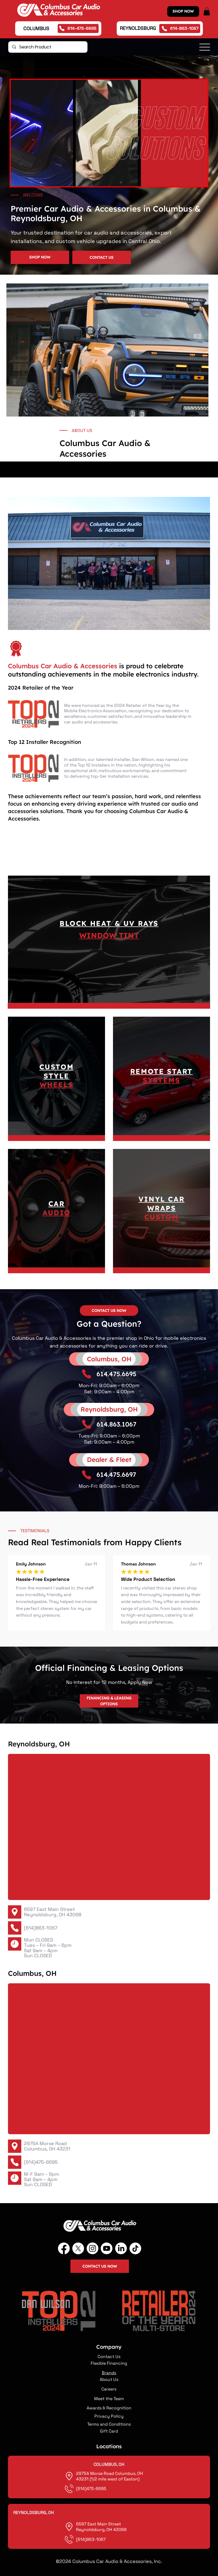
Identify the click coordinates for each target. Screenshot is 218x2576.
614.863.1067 (116, 1424)
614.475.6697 (116, 1474)
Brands (109, 2373)
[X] (78, 2248)
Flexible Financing (109, 2363)
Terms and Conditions (109, 2424)
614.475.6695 (116, 1374)
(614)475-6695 (41, 2162)
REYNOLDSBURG (138, 28)
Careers (109, 2389)
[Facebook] (64, 2248)
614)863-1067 (92, 2539)
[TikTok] (135, 2248)
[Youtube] (107, 2248)
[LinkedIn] (121, 2248)
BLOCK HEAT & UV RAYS (109, 923)
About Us (109, 2379)
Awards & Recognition (109, 2408)
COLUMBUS (36, 28)
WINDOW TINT (109, 935)
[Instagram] (93, 2248)
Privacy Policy (109, 2416)
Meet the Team (109, 2399)
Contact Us (109, 2357)
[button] (207, 11)
